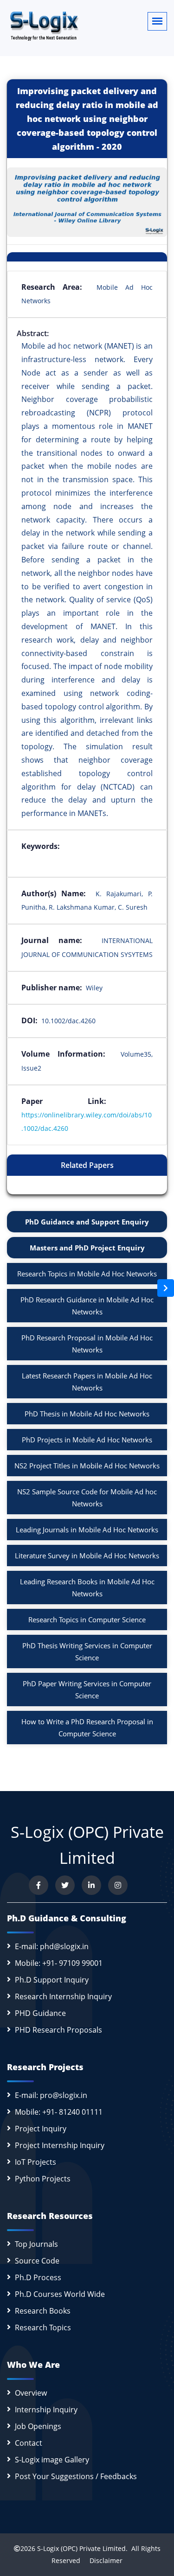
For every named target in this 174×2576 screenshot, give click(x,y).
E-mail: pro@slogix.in (51, 2095)
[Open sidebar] (166, 1288)
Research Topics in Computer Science (87, 1620)
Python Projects (43, 2179)
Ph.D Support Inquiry (52, 1980)
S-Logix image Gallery (52, 2460)
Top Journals (36, 2244)
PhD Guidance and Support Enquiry (87, 1222)
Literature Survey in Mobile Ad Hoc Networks (87, 1556)
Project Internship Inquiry (60, 2145)
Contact (29, 2443)
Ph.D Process (38, 2277)
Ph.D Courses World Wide (60, 2294)
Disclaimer (102, 2560)
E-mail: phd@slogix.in (52, 1946)
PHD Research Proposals (58, 2030)
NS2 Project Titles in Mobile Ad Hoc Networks (87, 1466)
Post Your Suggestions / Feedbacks (76, 2476)
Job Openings (38, 2426)
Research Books (43, 2311)
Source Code (37, 2261)
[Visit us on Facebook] (39, 1885)
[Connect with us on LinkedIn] (91, 1885)
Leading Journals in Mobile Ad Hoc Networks (87, 1530)
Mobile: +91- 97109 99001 (59, 1963)
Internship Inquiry (46, 2410)
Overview (31, 2393)
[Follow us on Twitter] (65, 1885)
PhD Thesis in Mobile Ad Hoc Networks (87, 1414)
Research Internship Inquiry (63, 1996)
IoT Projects (35, 2162)
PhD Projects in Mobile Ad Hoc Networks (87, 1440)
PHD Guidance (40, 2013)
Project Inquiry (41, 2129)
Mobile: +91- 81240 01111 (59, 2112)
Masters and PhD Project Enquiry (87, 1248)
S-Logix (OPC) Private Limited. (82, 2548)
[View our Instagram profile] (118, 1885)
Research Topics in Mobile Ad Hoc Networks (87, 1274)
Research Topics (43, 2327)
